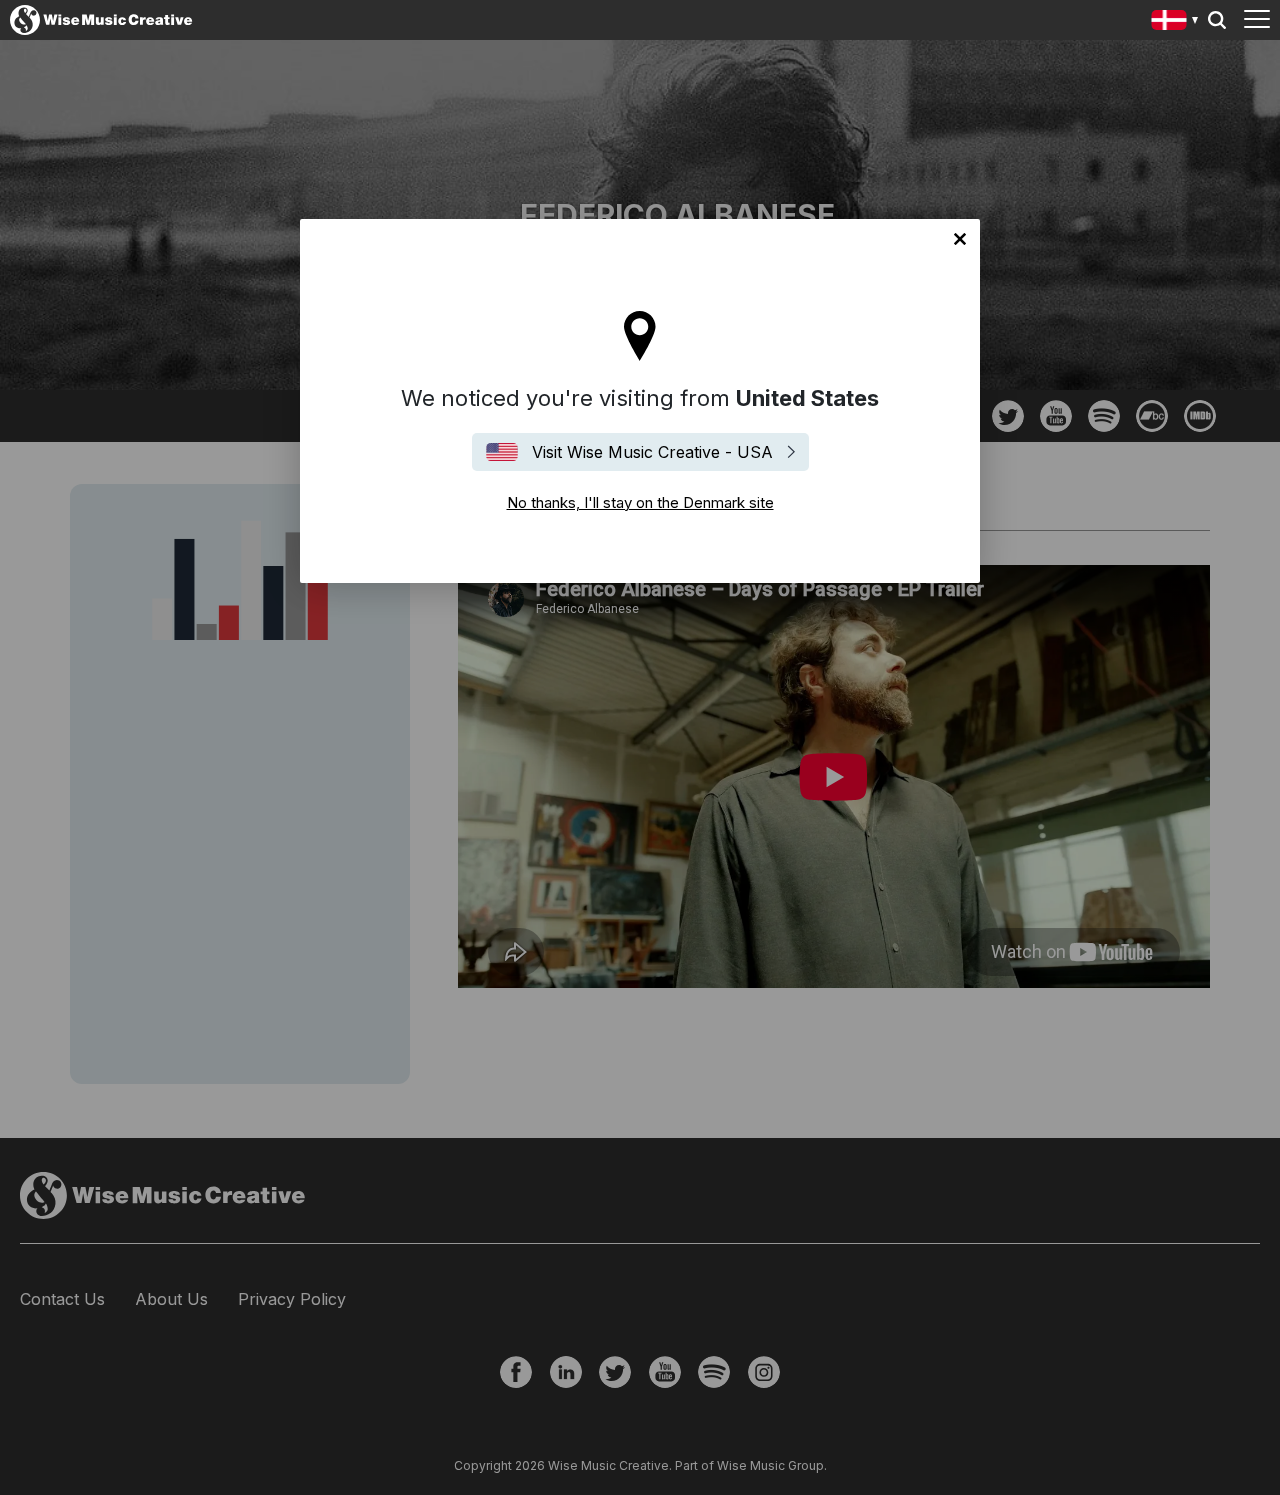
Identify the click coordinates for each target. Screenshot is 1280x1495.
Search (1217, 20)
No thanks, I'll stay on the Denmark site (960, 239)
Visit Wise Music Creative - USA (652, 452)
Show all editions (1175, 22)
